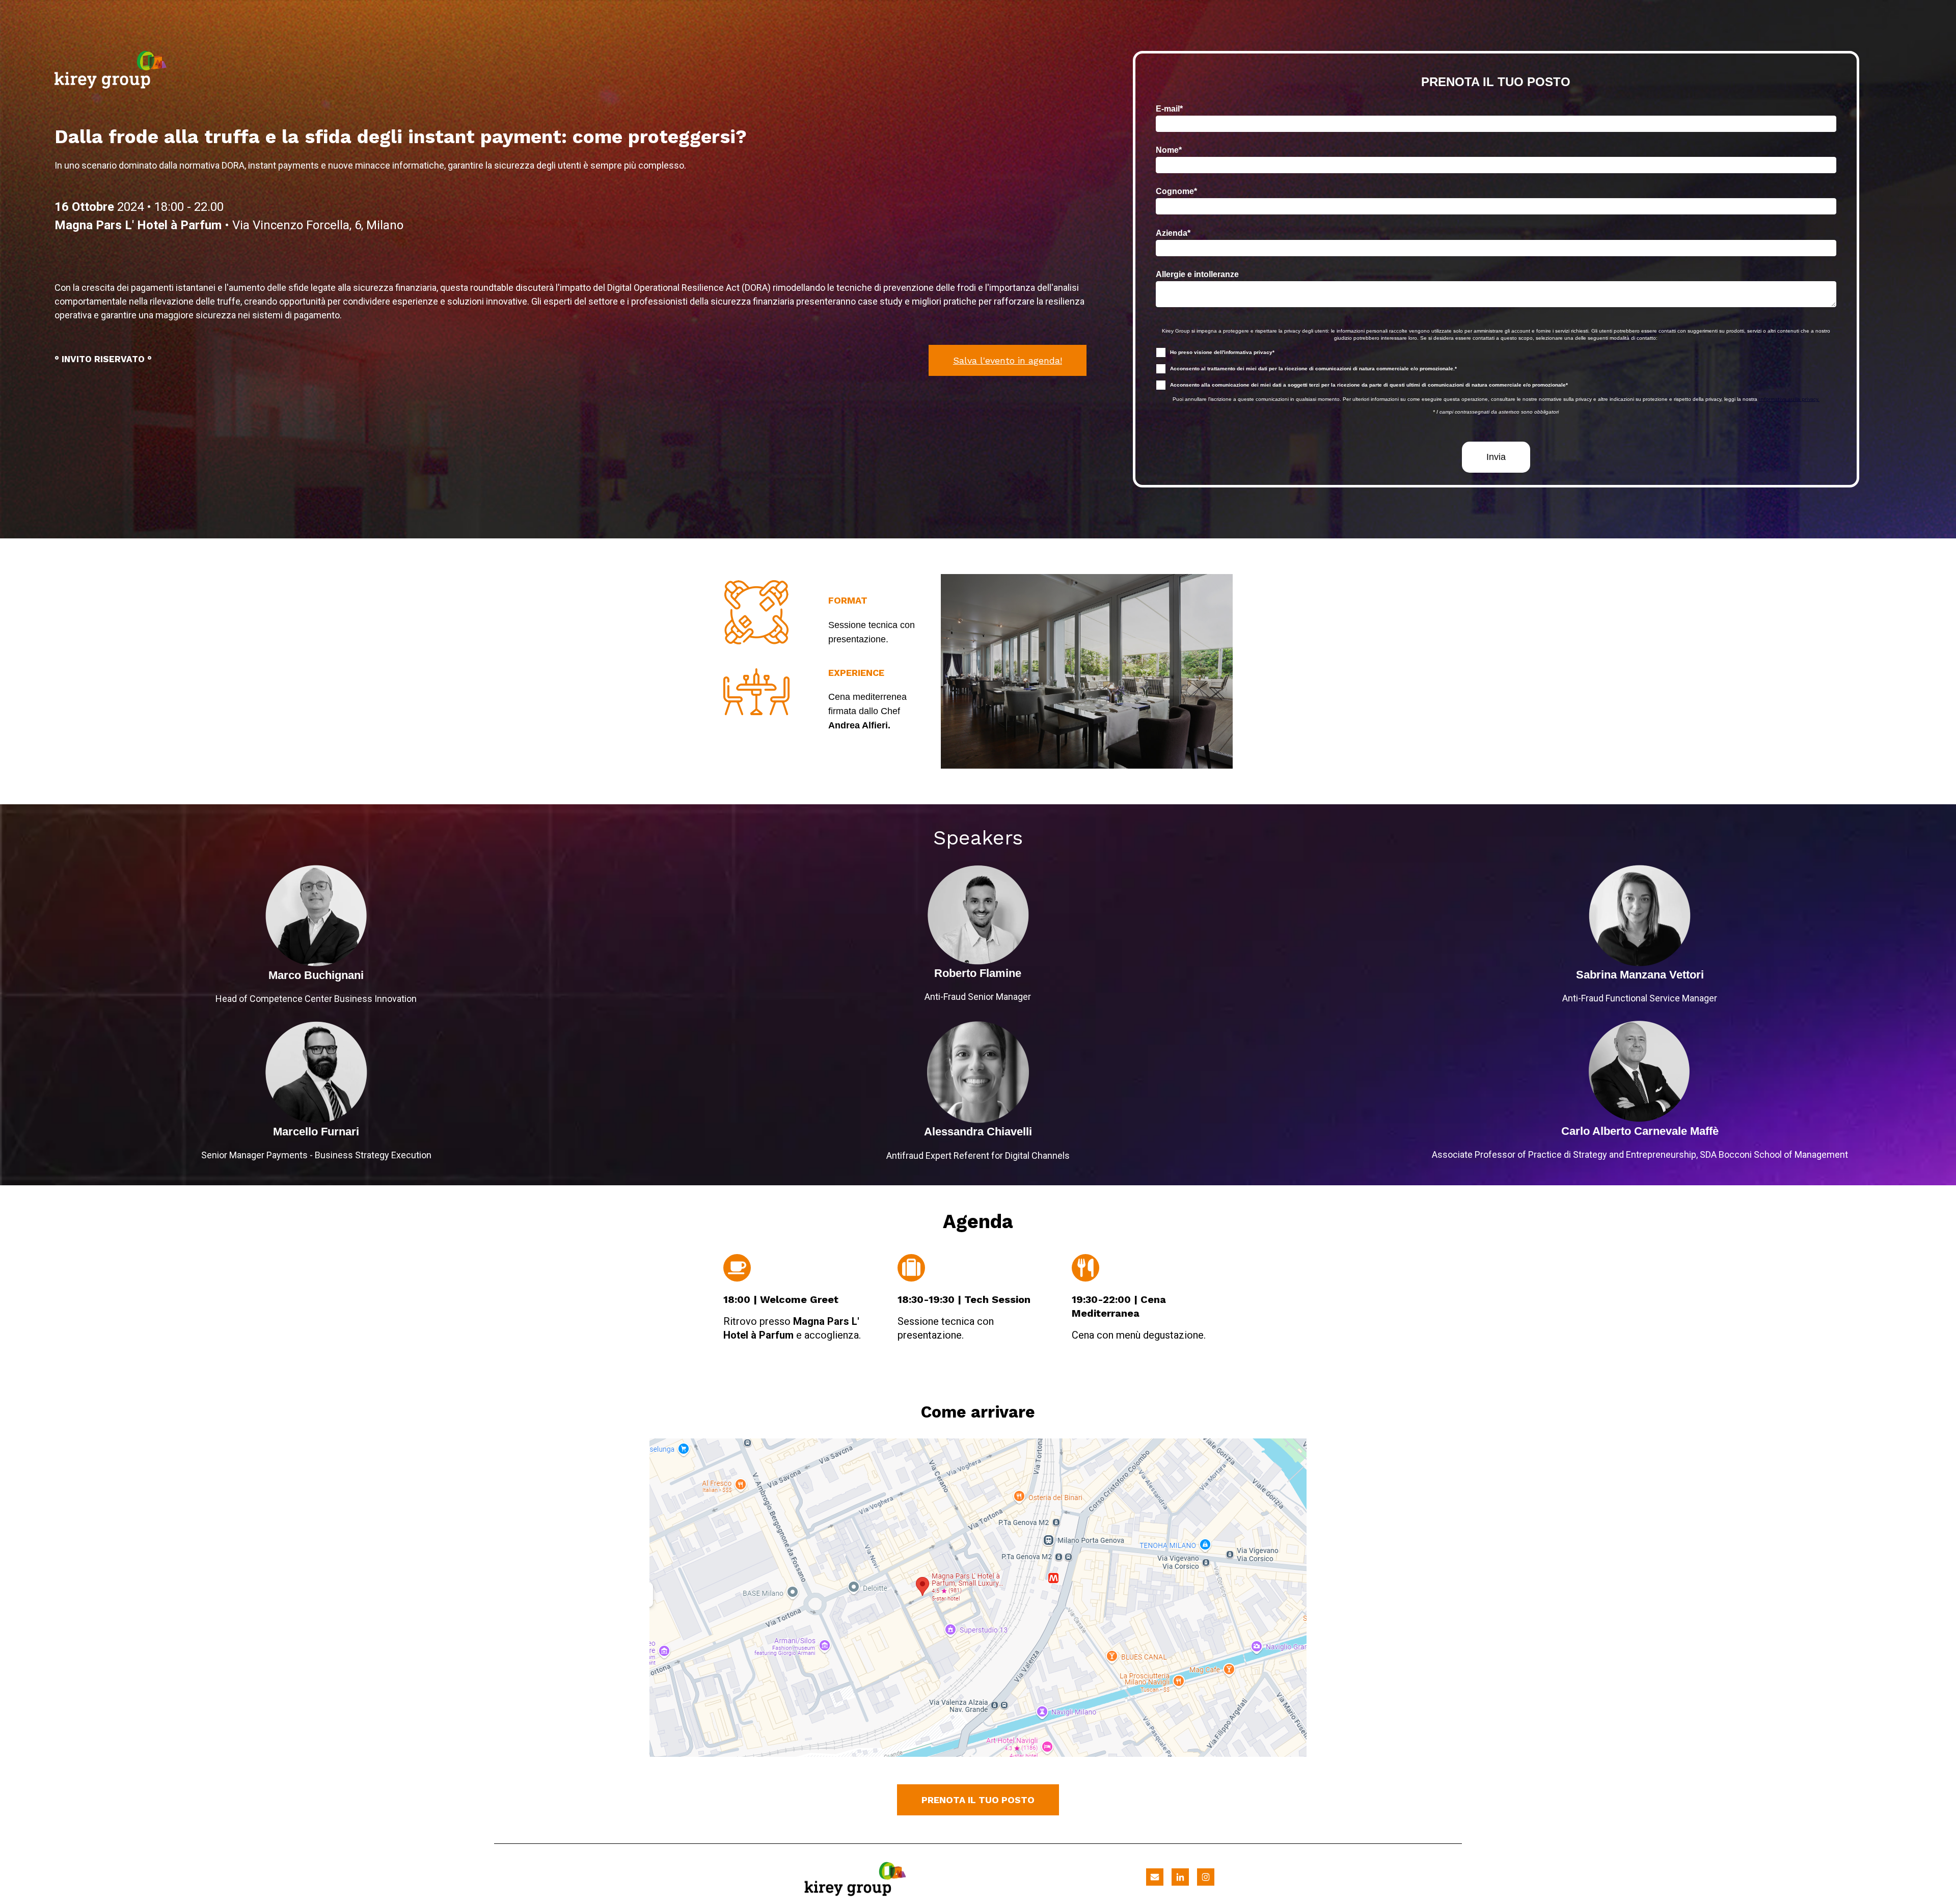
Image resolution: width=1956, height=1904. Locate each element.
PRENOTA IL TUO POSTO (978, 1800)
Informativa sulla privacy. (1789, 399)
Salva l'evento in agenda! (1008, 360)
